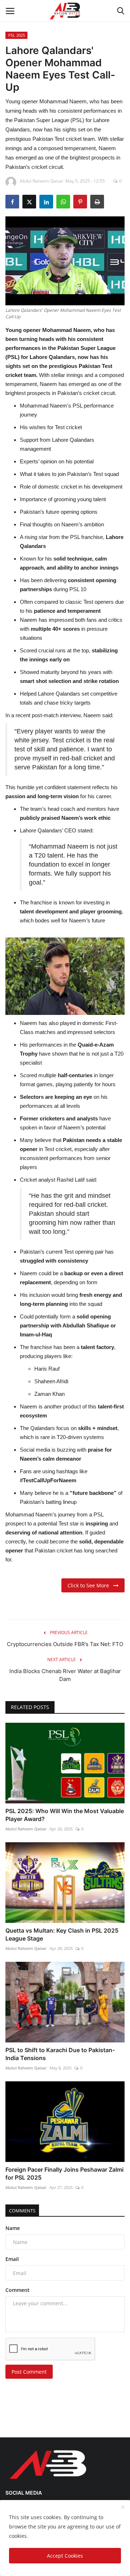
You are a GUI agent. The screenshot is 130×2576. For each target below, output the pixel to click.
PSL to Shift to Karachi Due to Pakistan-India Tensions (60, 2054)
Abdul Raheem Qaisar (26, 1829)
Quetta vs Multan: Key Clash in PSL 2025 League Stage (62, 1934)
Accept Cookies (65, 2556)
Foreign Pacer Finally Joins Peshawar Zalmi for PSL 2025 (64, 2173)
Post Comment (29, 2372)
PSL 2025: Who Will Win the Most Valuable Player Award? (65, 1815)
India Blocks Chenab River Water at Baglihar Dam (65, 1675)
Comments (22, 2211)
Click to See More (90, 1585)
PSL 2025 (17, 35)
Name (13, 2228)
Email (12, 2259)
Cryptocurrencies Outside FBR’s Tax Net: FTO (65, 1644)
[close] (123, 2508)
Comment (18, 2290)
